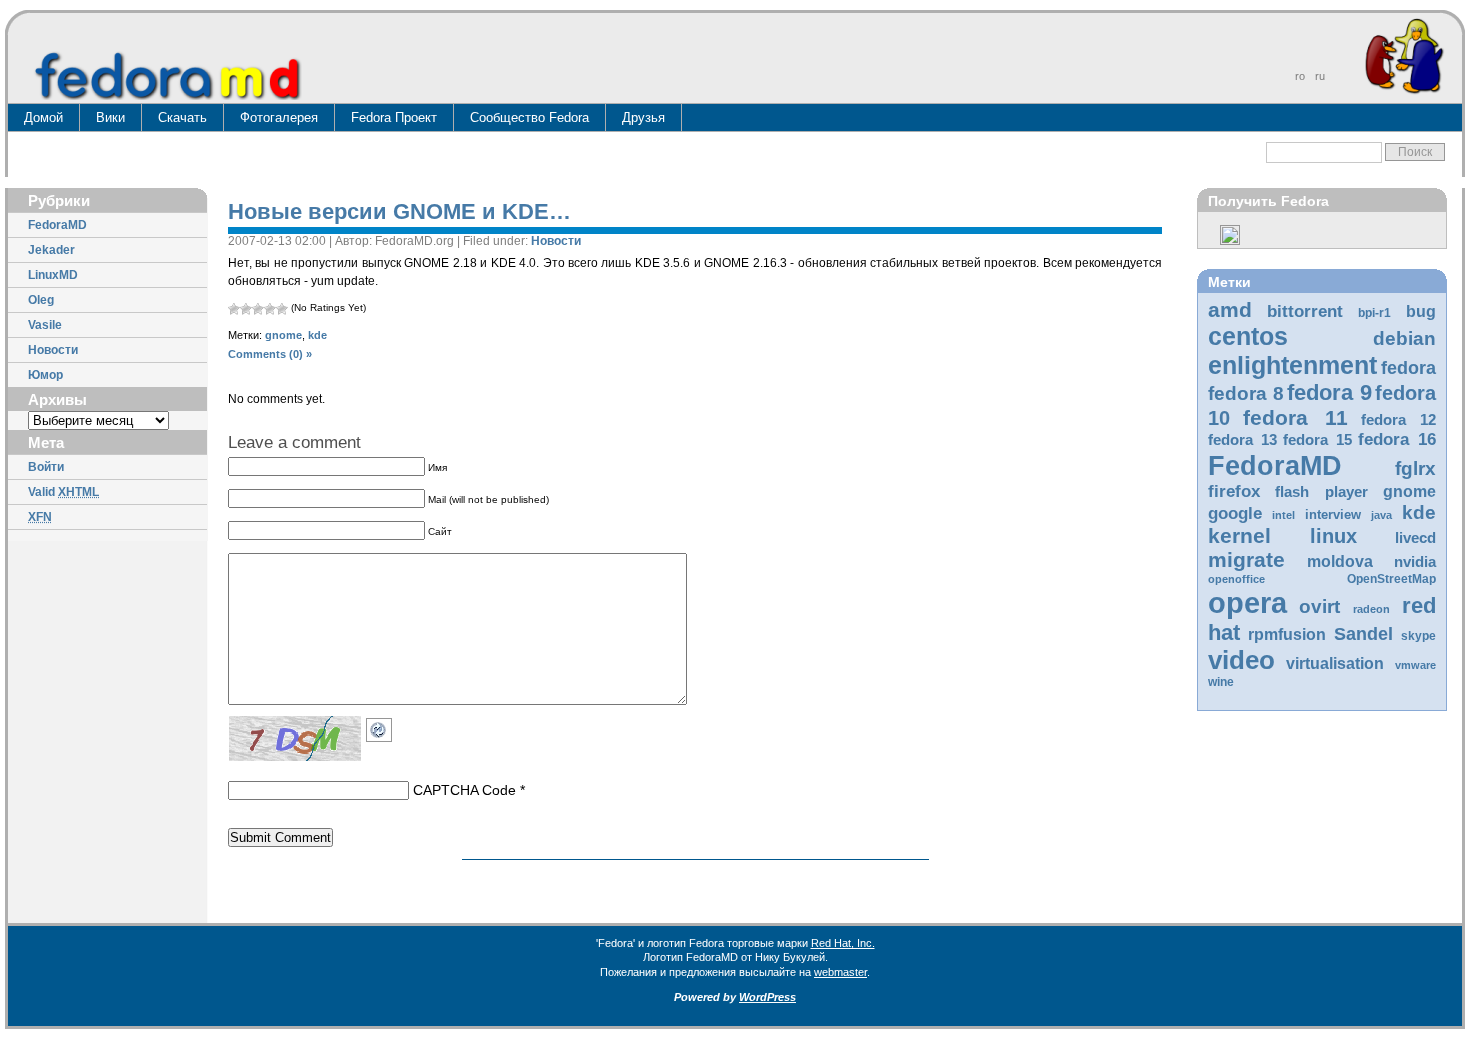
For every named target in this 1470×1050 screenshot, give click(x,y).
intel (1283, 515)
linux (1333, 536)
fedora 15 (1317, 440)
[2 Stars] (246, 309)
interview (1333, 514)
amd (1230, 309)
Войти (46, 467)
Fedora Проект (394, 117)
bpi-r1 (1374, 313)
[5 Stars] (282, 309)
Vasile (45, 325)
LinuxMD (53, 275)
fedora (1408, 368)
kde (1419, 512)
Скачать (182, 117)
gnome (1409, 491)
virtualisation (1335, 663)
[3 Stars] (258, 309)
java (1381, 515)
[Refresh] (384, 726)
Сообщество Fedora (529, 117)
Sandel (1363, 634)
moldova (1340, 561)
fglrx (1415, 468)
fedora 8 (1246, 393)
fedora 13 (1242, 440)
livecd (1415, 538)
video (1241, 660)
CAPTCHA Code (464, 790)
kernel (1239, 535)
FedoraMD (57, 225)
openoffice (1236, 579)
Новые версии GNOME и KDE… (399, 211)
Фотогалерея (279, 117)
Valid (63, 492)
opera (1247, 602)
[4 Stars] (270, 309)
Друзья (643, 117)
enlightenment (1292, 365)
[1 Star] (234, 309)
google (1235, 513)
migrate (1246, 559)
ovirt (1319, 606)
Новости (53, 350)
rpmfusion (1287, 634)
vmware (1415, 665)
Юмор (45, 375)
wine (1221, 682)
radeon (1371, 609)
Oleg (41, 300)
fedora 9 (1329, 392)
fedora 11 (1295, 417)
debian (1404, 338)
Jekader (51, 250)
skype (1418, 636)
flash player (1321, 492)
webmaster (840, 972)
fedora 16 (1397, 439)
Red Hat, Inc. (843, 943)
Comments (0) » (270, 354)
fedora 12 (1398, 420)
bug (1421, 311)
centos (1248, 336)
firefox (1234, 491)
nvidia (1415, 562)
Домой (43, 117)
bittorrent (1305, 311)
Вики (110, 117)
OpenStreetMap (1391, 579)
